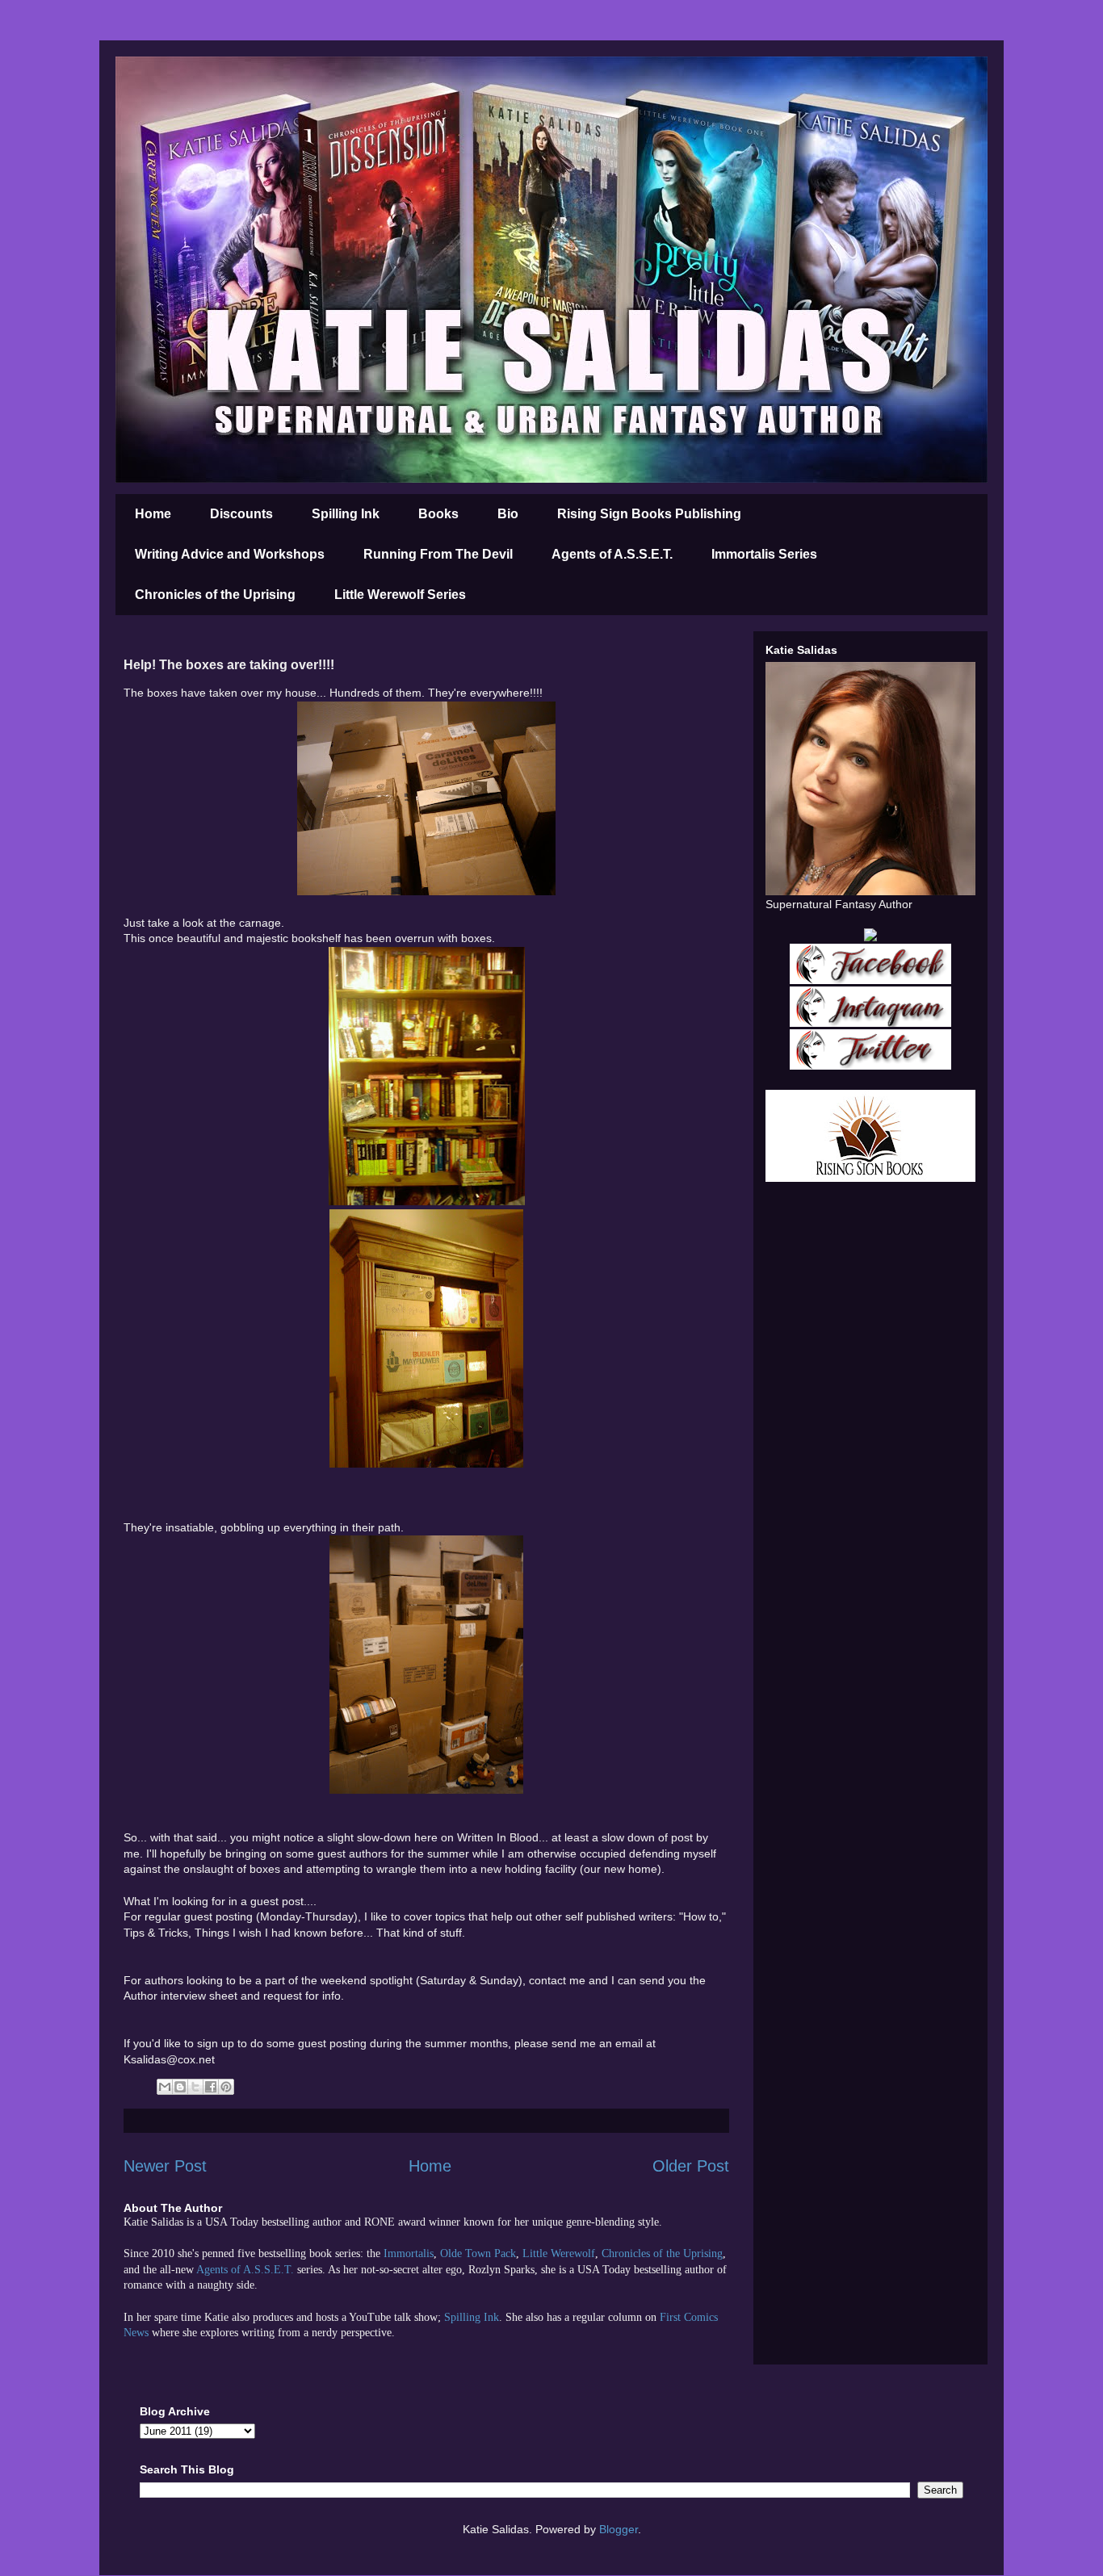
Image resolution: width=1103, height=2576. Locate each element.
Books (438, 514)
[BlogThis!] (180, 2087)
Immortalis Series (764, 554)
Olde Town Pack (478, 2253)
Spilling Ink (346, 514)
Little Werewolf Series (400, 595)
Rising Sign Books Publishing (649, 514)
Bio (508, 514)
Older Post (691, 2166)
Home (153, 514)
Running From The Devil (438, 554)
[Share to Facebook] (211, 2087)
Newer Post (165, 2166)
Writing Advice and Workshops (230, 554)
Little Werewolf (559, 2253)
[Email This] (165, 2087)
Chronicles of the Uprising (215, 595)
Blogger (619, 2529)
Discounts (241, 514)
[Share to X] (195, 2087)
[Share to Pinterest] (226, 2087)
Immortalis (409, 2253)
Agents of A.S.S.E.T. (612, 554)
